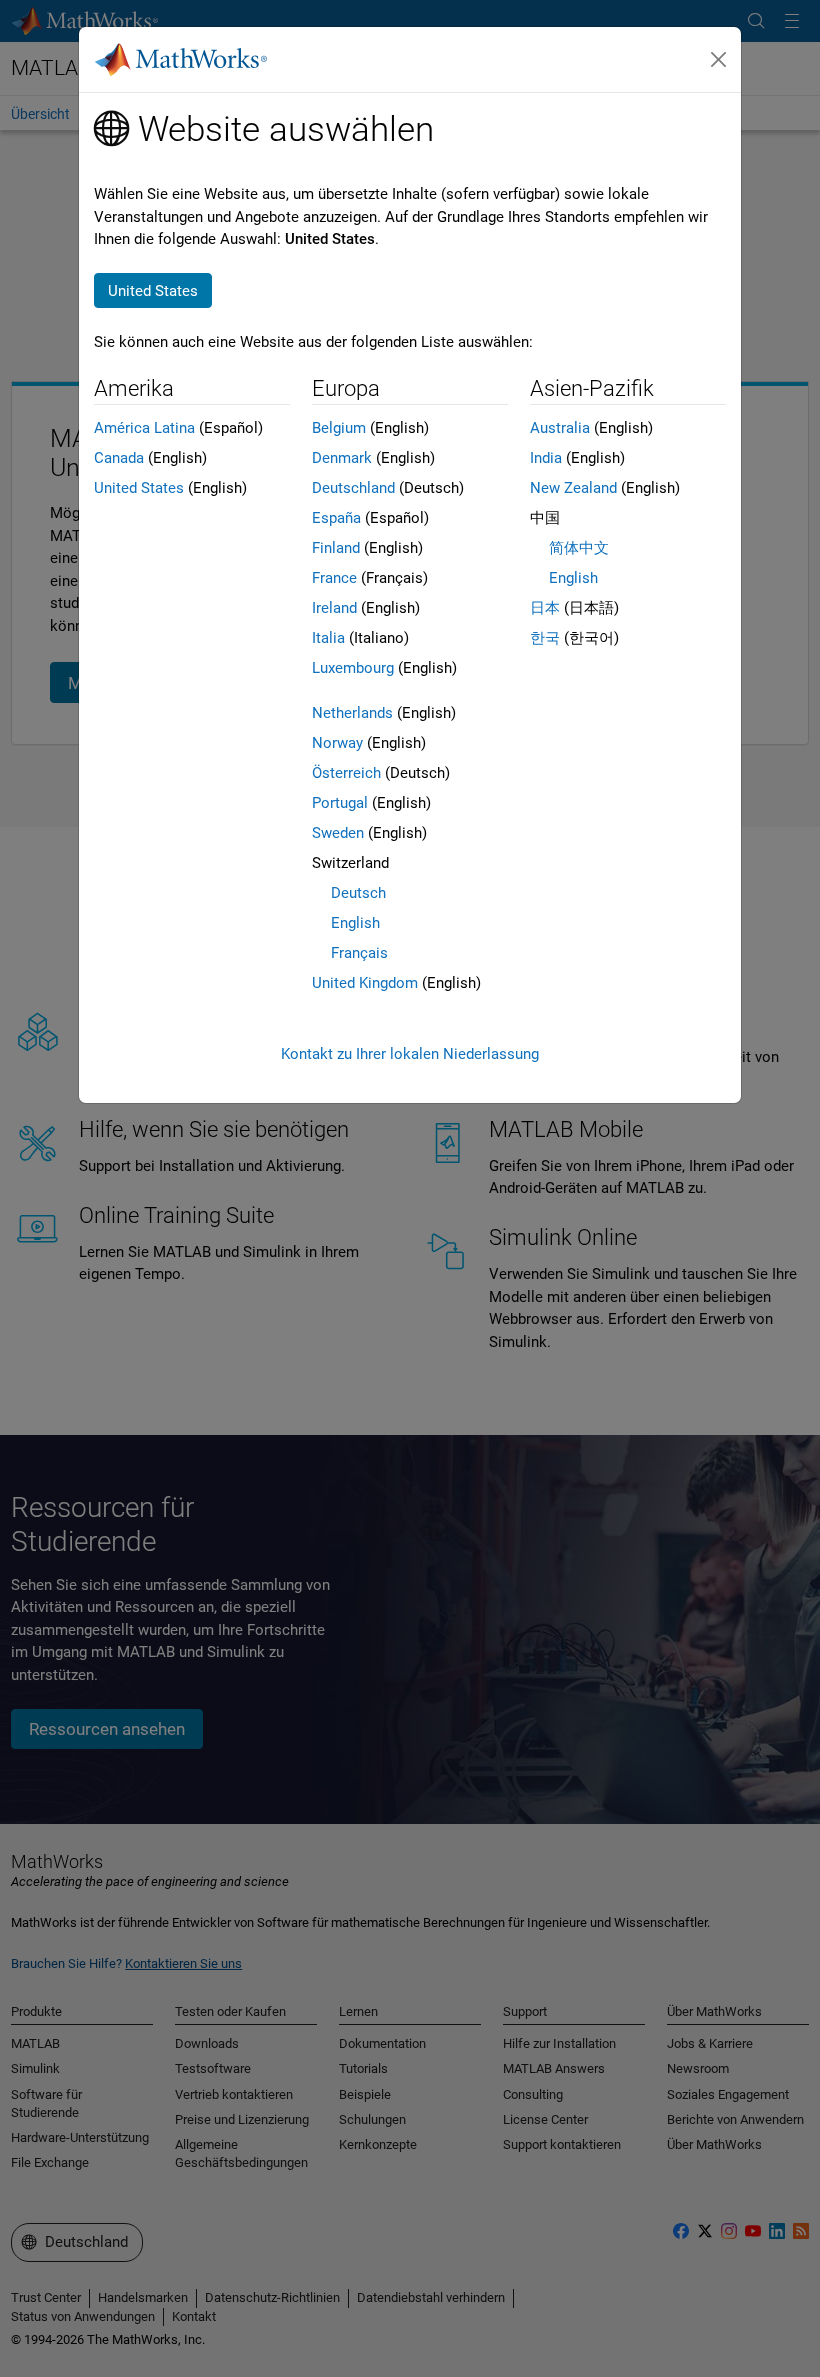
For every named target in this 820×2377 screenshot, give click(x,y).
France (334, 578)
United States (139, 488)
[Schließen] (719, 60)
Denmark (342, 458)
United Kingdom (365, 983)
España (336, 518)
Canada (119, 458)
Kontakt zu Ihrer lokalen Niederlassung (410, 1054)
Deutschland (353, 488)
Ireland (334, 608)
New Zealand (573, 488)
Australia (560, 428)
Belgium (339, 428)
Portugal (340, 803)
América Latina (144, 428)
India (546, 458)
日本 (545, 608)
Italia (328, 638)
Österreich (346, 773)
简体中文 (579, 548)
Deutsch (358, 893)
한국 (545, 638)
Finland (336, 548)
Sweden (338, 833)
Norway (337, 743)
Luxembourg (353, 668)
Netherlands (352, 713)
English (355, 923)
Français (359, 953)
